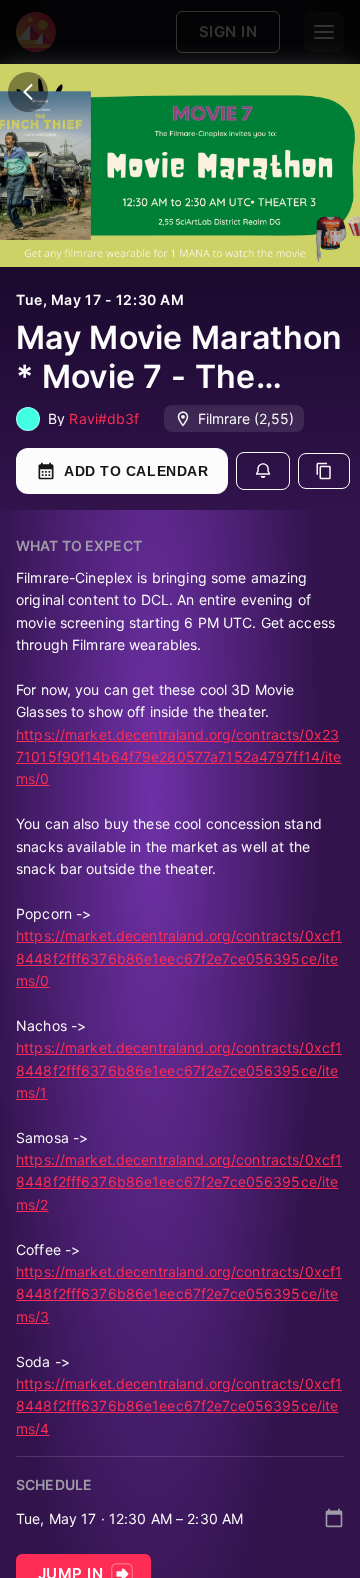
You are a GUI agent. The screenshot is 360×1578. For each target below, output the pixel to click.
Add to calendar (136, 471)
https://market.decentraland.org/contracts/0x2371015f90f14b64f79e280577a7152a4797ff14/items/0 (179, 757)
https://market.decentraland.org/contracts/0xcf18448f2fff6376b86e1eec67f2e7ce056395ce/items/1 (179, 1070)
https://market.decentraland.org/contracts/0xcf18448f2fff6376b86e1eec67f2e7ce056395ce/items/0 (179, 958)
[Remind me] (263, 471)
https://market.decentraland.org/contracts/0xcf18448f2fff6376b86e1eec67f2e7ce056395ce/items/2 (179, 1182)
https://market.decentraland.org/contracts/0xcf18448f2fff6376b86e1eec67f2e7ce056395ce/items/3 (179, 1294)
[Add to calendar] (334, 1518)
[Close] (28, 92)
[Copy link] (324, 471)
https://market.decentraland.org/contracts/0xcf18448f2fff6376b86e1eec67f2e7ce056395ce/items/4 (179, 1406)
